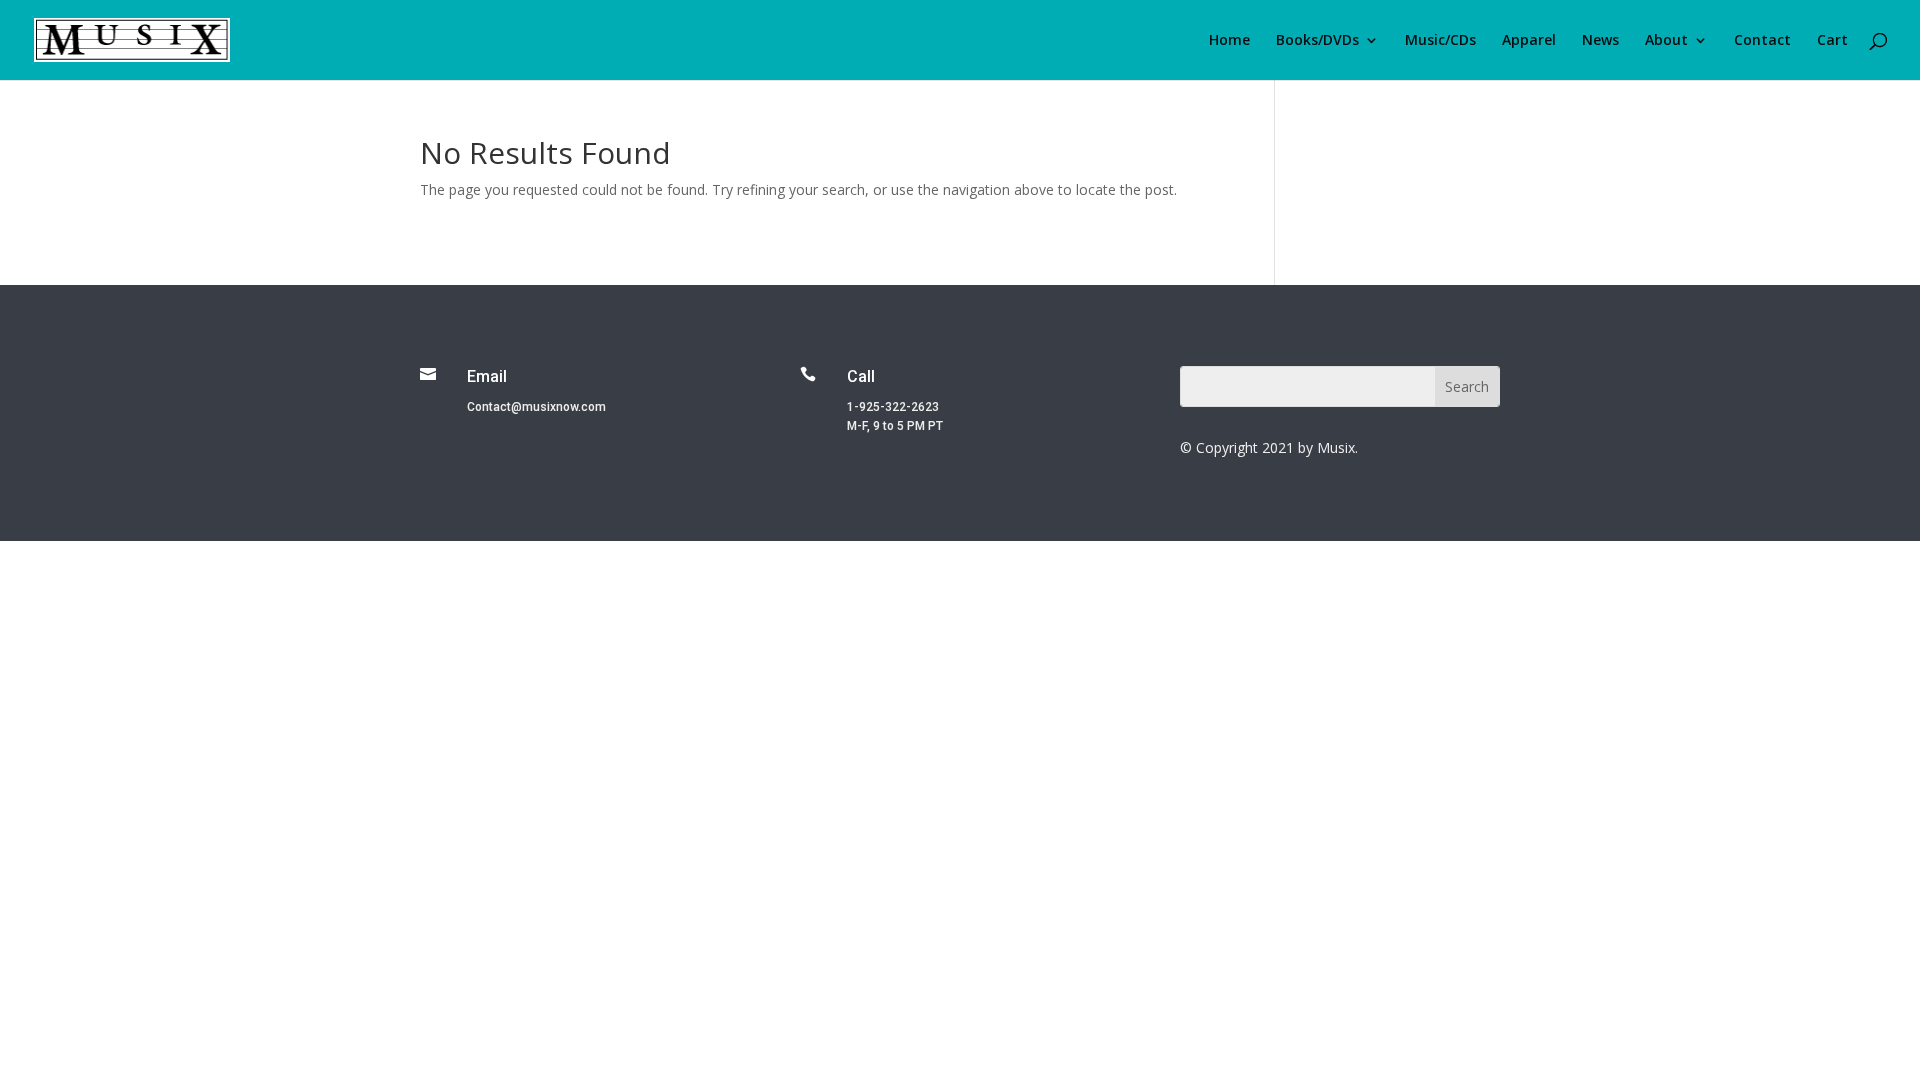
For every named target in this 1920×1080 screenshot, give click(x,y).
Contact (1762, 41)
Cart (1832, 41)
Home (1229, 41)
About (1666, 41)
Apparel (1529, 41)
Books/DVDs (1317, 41)
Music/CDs (1440, 41)
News (1600, 41)
